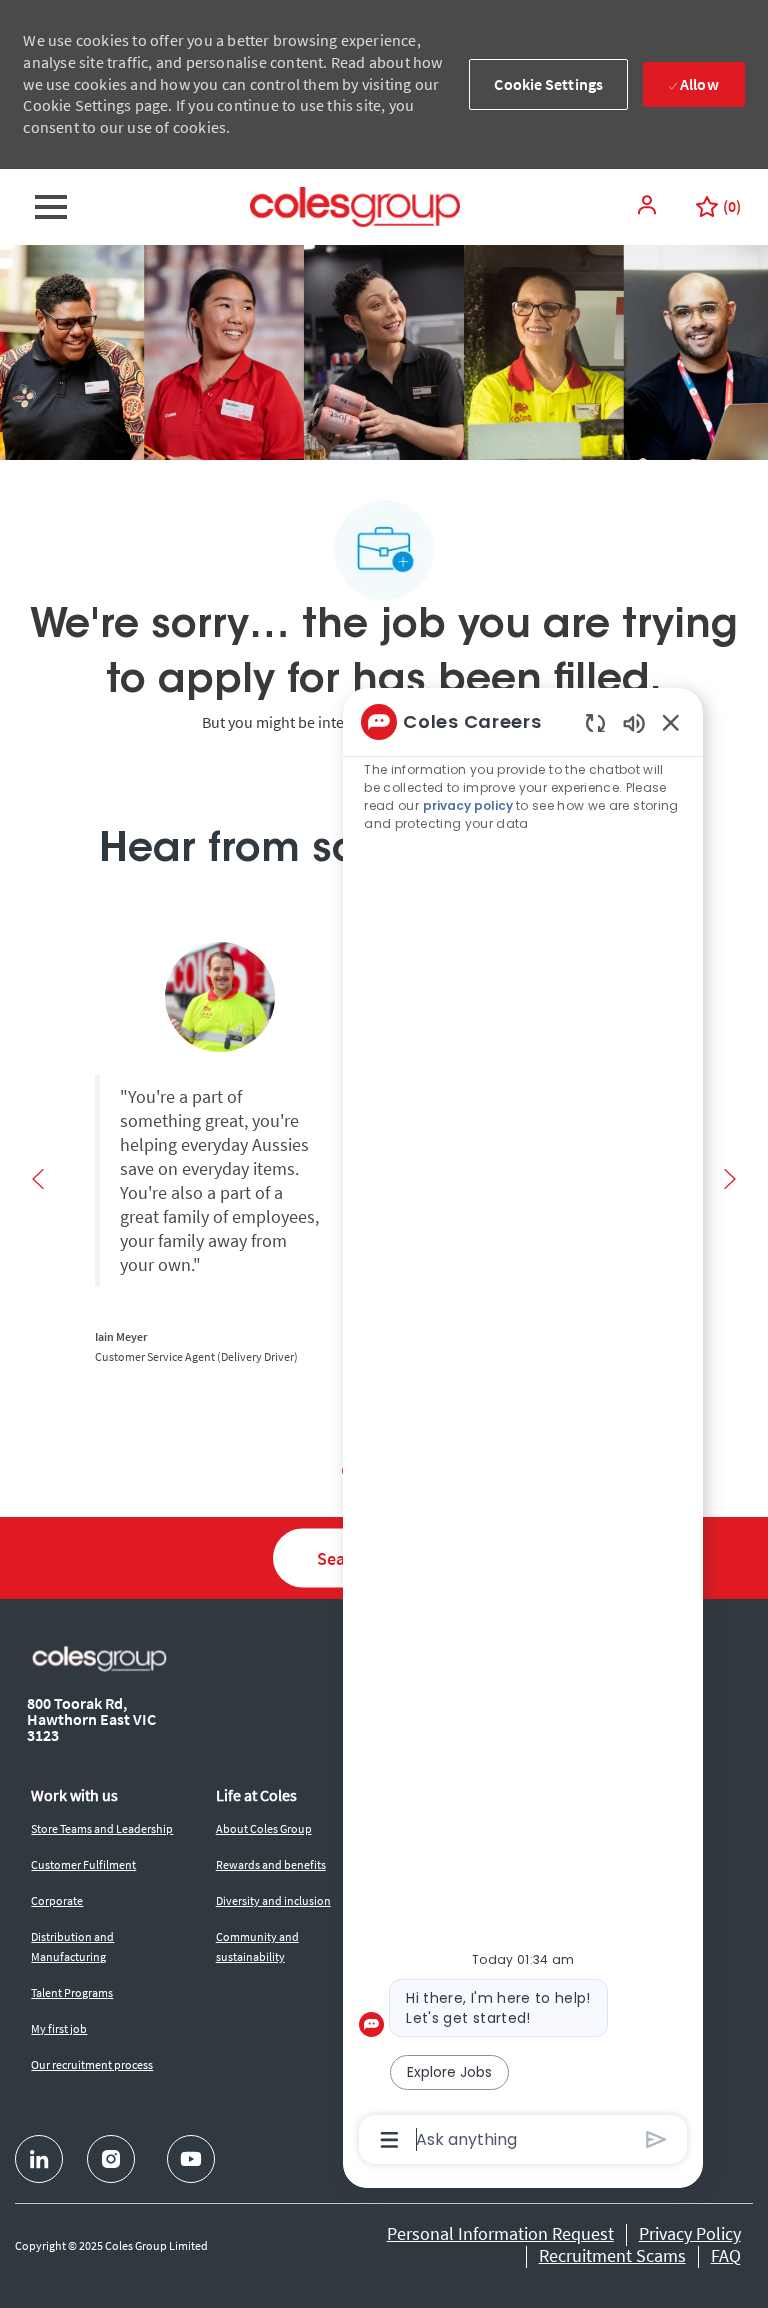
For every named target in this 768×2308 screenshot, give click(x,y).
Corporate (57, 1900)
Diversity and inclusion (273, 1900)
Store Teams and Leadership (102, 1828)
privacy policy (468, 805)
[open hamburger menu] (51, 207)
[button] (649, 205)
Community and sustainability (257, 1946)
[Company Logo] (354, 205)
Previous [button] (38, 1179)
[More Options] (389, 2140)
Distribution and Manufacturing (72, 1946)
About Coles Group (264, 1828)
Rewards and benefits (271, 1864)
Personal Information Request (500, 2233)
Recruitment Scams (612, 2255)
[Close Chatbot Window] (671, 722)
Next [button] (730, 1179)
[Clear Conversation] (595, 722)
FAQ (726, 2255)
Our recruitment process (92, 2064)
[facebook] (39, 2159)
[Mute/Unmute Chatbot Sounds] (634, 722)
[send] (656, 2139)
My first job (59, 2028)
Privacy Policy (690, 2233)
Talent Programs (72, 1992)
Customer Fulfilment (83, 1864)
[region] (523, 1429)
